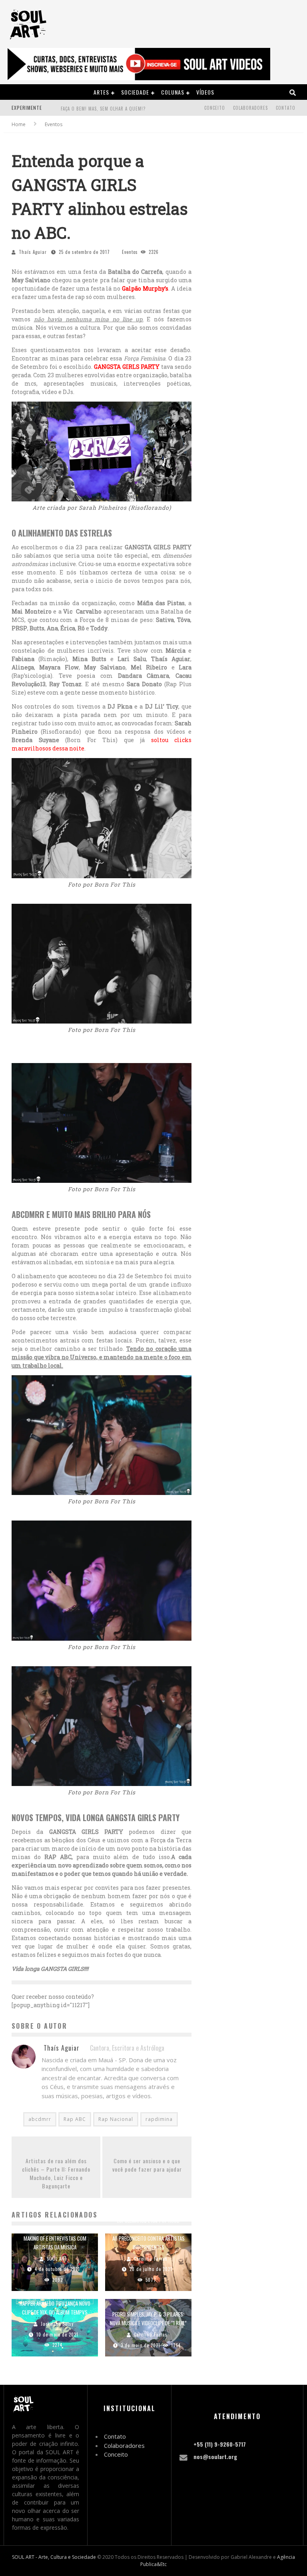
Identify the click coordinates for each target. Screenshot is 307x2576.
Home (19, 124)
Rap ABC (75, 2119)
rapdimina (159, 2119)
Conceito (215, 108)
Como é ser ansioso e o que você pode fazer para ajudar (147, 2165)
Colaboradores (250, 108)
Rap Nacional (116, 2119)
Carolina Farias (151, 2259)
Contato (286, 108)
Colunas (173, 92)
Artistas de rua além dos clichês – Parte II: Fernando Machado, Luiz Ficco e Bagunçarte (56, 2173)
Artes (101, 92)
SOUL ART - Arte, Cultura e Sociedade (54, 2557)
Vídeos (205, 92)
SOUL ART (57, 2259)
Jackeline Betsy (57, 2324)
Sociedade (135, 92)
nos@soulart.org (215, 2456)
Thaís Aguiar (33, 252)
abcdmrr (40, 2119)
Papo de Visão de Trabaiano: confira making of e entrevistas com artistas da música (55, 2238)
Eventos (130, 252)
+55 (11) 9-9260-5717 (220, 2444)
